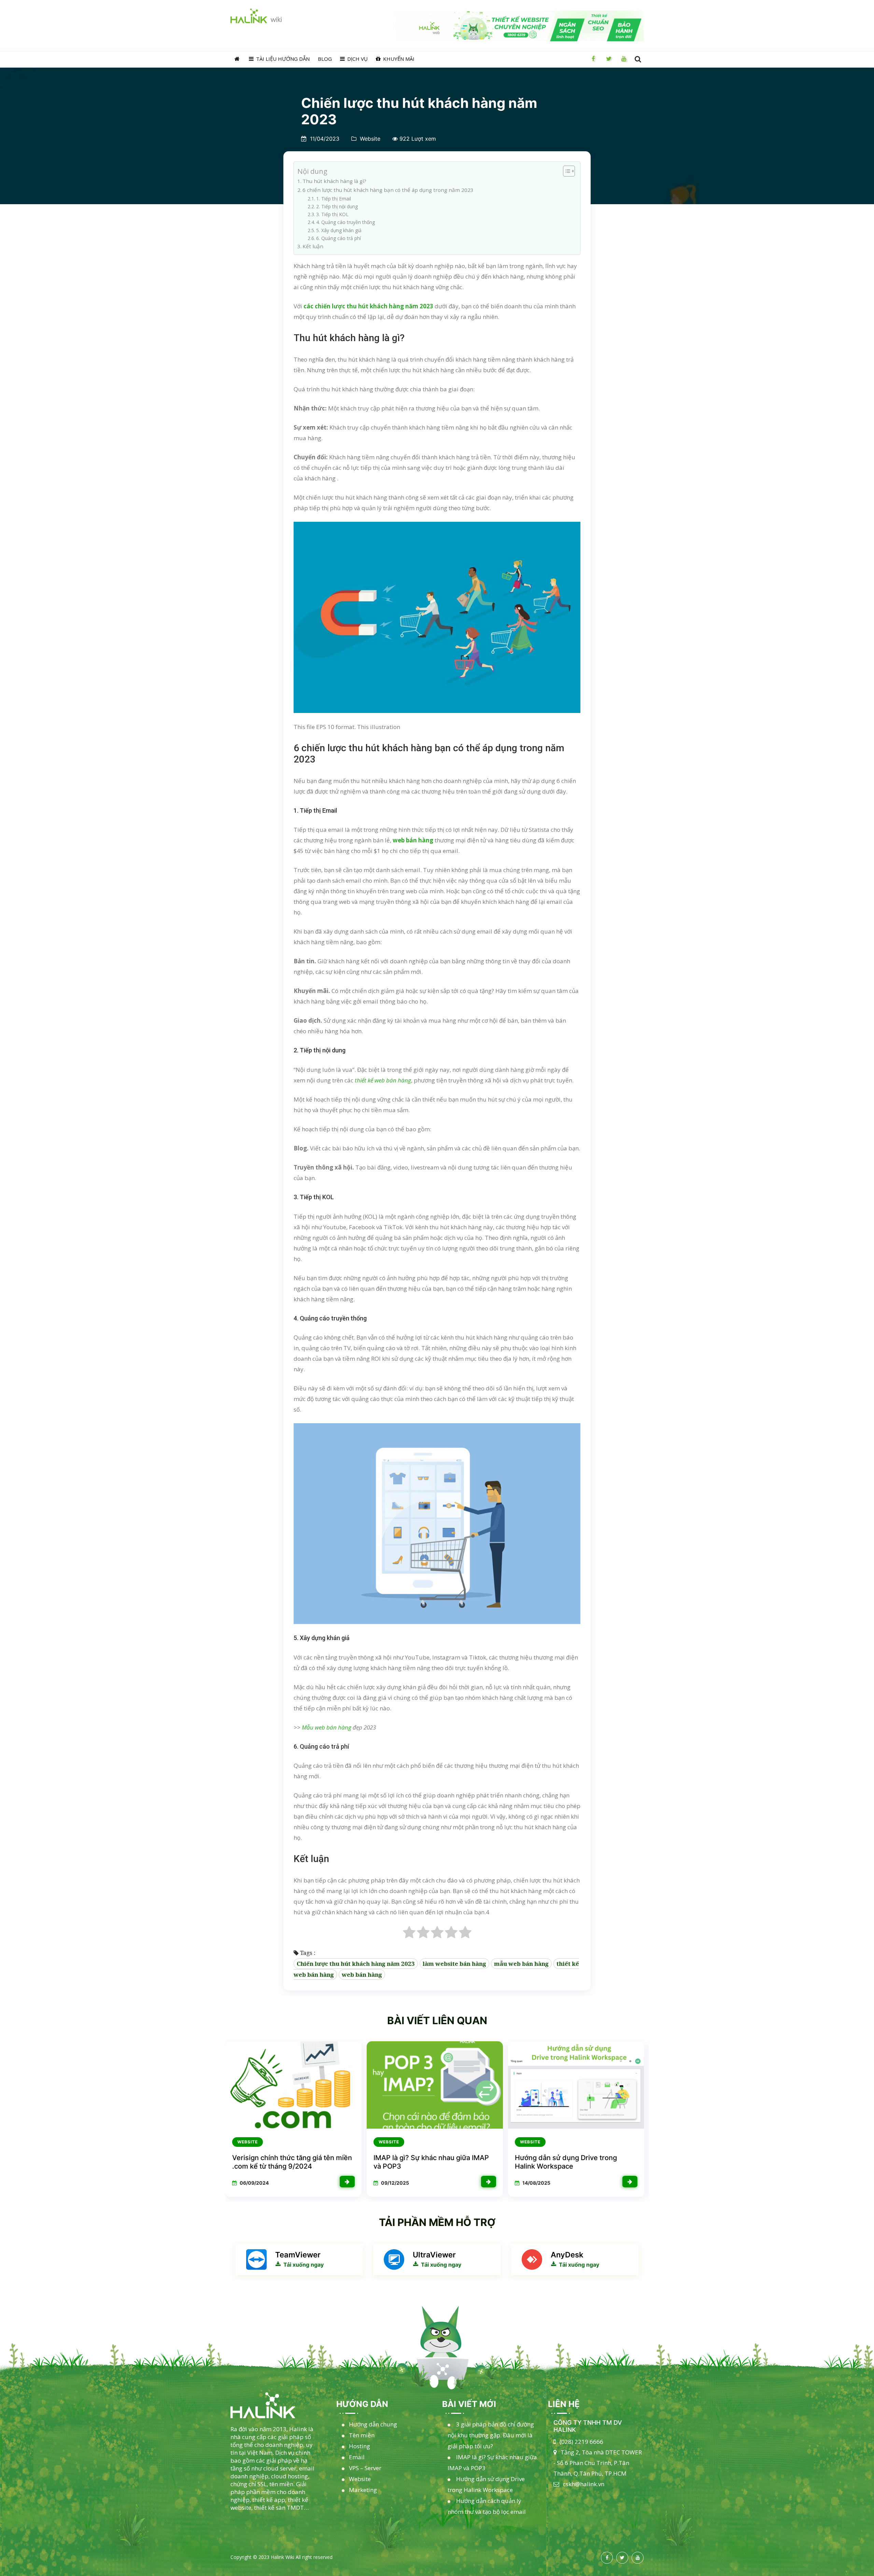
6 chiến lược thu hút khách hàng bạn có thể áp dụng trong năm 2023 (388, 190)
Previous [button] (235, 2119)
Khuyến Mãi (398, 59)
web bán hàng (362, 1975)
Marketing (363, 2490)
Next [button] (639, 2119)
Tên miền (362, 2435)
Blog (325, 59)
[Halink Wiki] (275, 2405)
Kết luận (313, 246)
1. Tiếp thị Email (334, 199)
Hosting (360, 2446)
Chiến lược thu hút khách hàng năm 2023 (356, 1964)
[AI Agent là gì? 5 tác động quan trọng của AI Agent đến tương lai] (489, 2182)
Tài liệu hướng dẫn (282, 59)
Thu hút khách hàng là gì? (334, 181)
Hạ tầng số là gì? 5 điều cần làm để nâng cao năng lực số (571, 2162)
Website (370, 139)
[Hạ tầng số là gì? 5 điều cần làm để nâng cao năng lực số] (630, 2182)
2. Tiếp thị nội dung (337, 206)
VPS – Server (365, 2468)
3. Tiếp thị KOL (332, 214)
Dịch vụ (357, 59)
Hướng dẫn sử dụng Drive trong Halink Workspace (283, 2162)
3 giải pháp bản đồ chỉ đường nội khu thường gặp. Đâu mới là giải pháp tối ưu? (491, 2435)
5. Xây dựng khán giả (339, 230)
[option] (293, 2119)
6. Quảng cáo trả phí (339, 238)
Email (357, 2457)
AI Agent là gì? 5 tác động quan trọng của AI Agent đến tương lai (433, 2162)
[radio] (409, 1934)
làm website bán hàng (454, 1964)
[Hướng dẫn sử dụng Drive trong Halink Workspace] (347, 2182)
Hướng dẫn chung (373, 2424)
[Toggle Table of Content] (566, 171)
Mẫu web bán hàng (327, 1727)
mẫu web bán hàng (521, 1964)
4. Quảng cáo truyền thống (346, 222)
